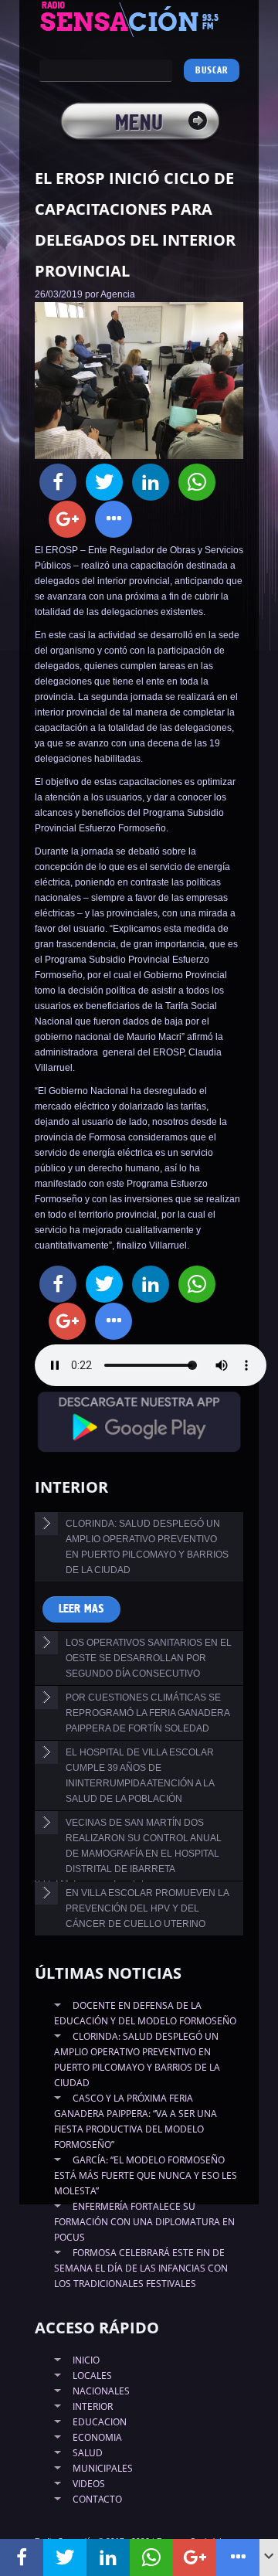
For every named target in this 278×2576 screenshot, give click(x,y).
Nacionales (101, 2391)
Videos (89, 2484)
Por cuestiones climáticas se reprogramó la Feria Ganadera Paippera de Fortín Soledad (148, 1713)
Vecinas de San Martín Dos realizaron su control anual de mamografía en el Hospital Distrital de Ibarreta (144, 1846)
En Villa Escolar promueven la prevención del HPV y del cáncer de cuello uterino (147, 1908)
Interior (93, 2406)
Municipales (103, 2468)
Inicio (86, 2360)
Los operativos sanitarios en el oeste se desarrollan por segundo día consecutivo (149, 1658)
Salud (88, 2453)
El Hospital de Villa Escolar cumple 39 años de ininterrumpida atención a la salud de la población (140, 1776)
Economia (97, 2437)
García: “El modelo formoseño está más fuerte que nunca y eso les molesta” (146, 2175)
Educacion (100, 2422)
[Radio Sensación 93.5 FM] (139, 19)
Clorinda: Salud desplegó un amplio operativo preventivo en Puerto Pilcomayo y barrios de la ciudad (147, 1547)
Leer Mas (81, 1609)
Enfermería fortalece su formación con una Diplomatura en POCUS (144, 2222)
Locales (92, 2375)
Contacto (97, 2499)
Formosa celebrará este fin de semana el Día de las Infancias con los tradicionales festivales (141, 2268)
